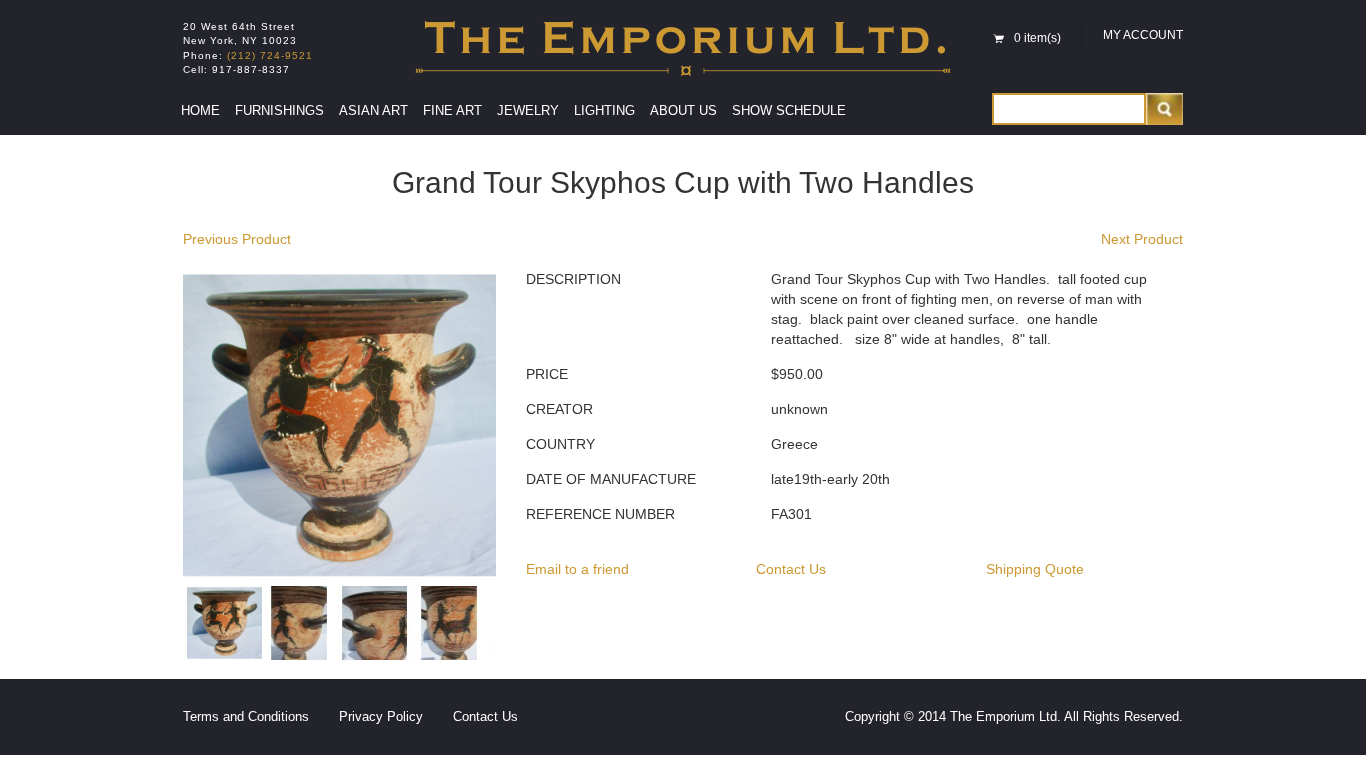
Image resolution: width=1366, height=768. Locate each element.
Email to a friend (577, 569)
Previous (157, 625)
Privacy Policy (381, 716)
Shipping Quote (1035, 569)
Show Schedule (789, 110)
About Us (683, 110)
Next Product (1142, 239)
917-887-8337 (251, 69)
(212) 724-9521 (270, 55)
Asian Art (373, 110)
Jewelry (528, 110)
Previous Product (237, 239)
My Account (1143, 35)
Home (200, 110)
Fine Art (452, 110)
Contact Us (791, 569)
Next (522, 625)
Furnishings (279, 110)
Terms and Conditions (246, 716)
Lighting (604, 110)
